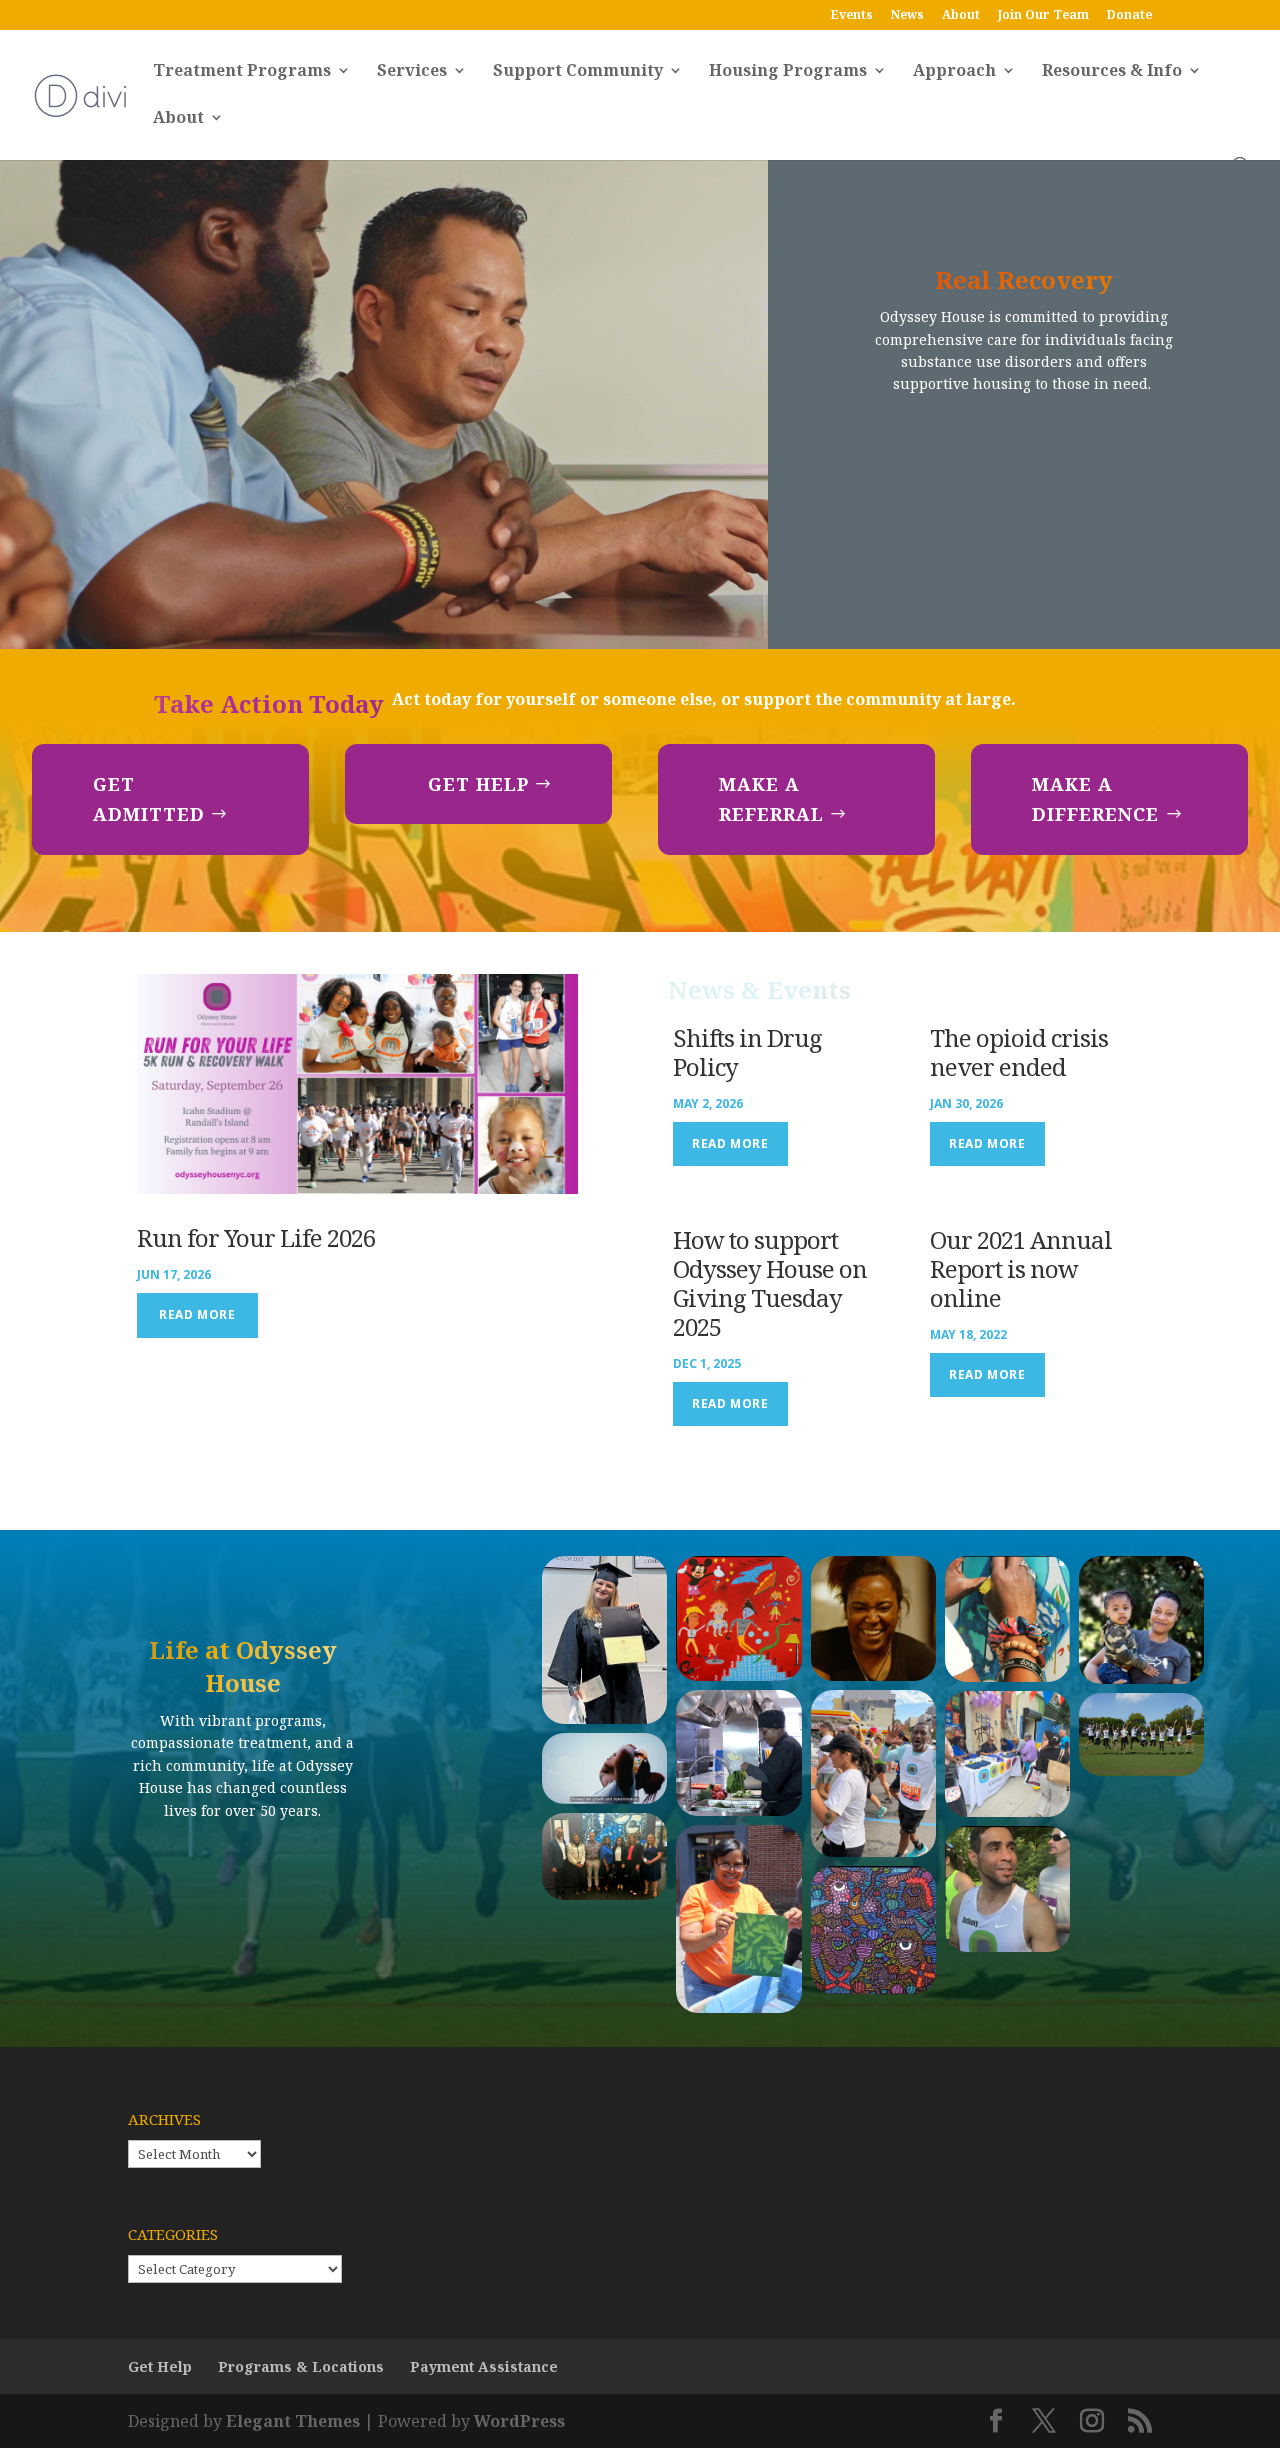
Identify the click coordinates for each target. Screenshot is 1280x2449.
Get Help (478, 784)
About (961, 16)
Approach (954, 72)
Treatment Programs (242, 72)
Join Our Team (1043, 16)
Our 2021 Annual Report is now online (1021, 1268)
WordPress (519, 2421)
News (907, 16)
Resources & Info (1112, 72)
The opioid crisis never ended (1019, 1052)
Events (852, 16)
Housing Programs (788, 72)
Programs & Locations (301, 2366)
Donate (1129, 16)
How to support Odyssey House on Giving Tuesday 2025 (770, 1282)
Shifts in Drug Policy (747, 1052)
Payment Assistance (484, 2366)
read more (197, 1314)
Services (412, 72)
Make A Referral (771, 799)
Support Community (578, 72)
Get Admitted (149, 799)
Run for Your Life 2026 (256, 1237)
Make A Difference (1095, 799)
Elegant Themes (293, 2421)
